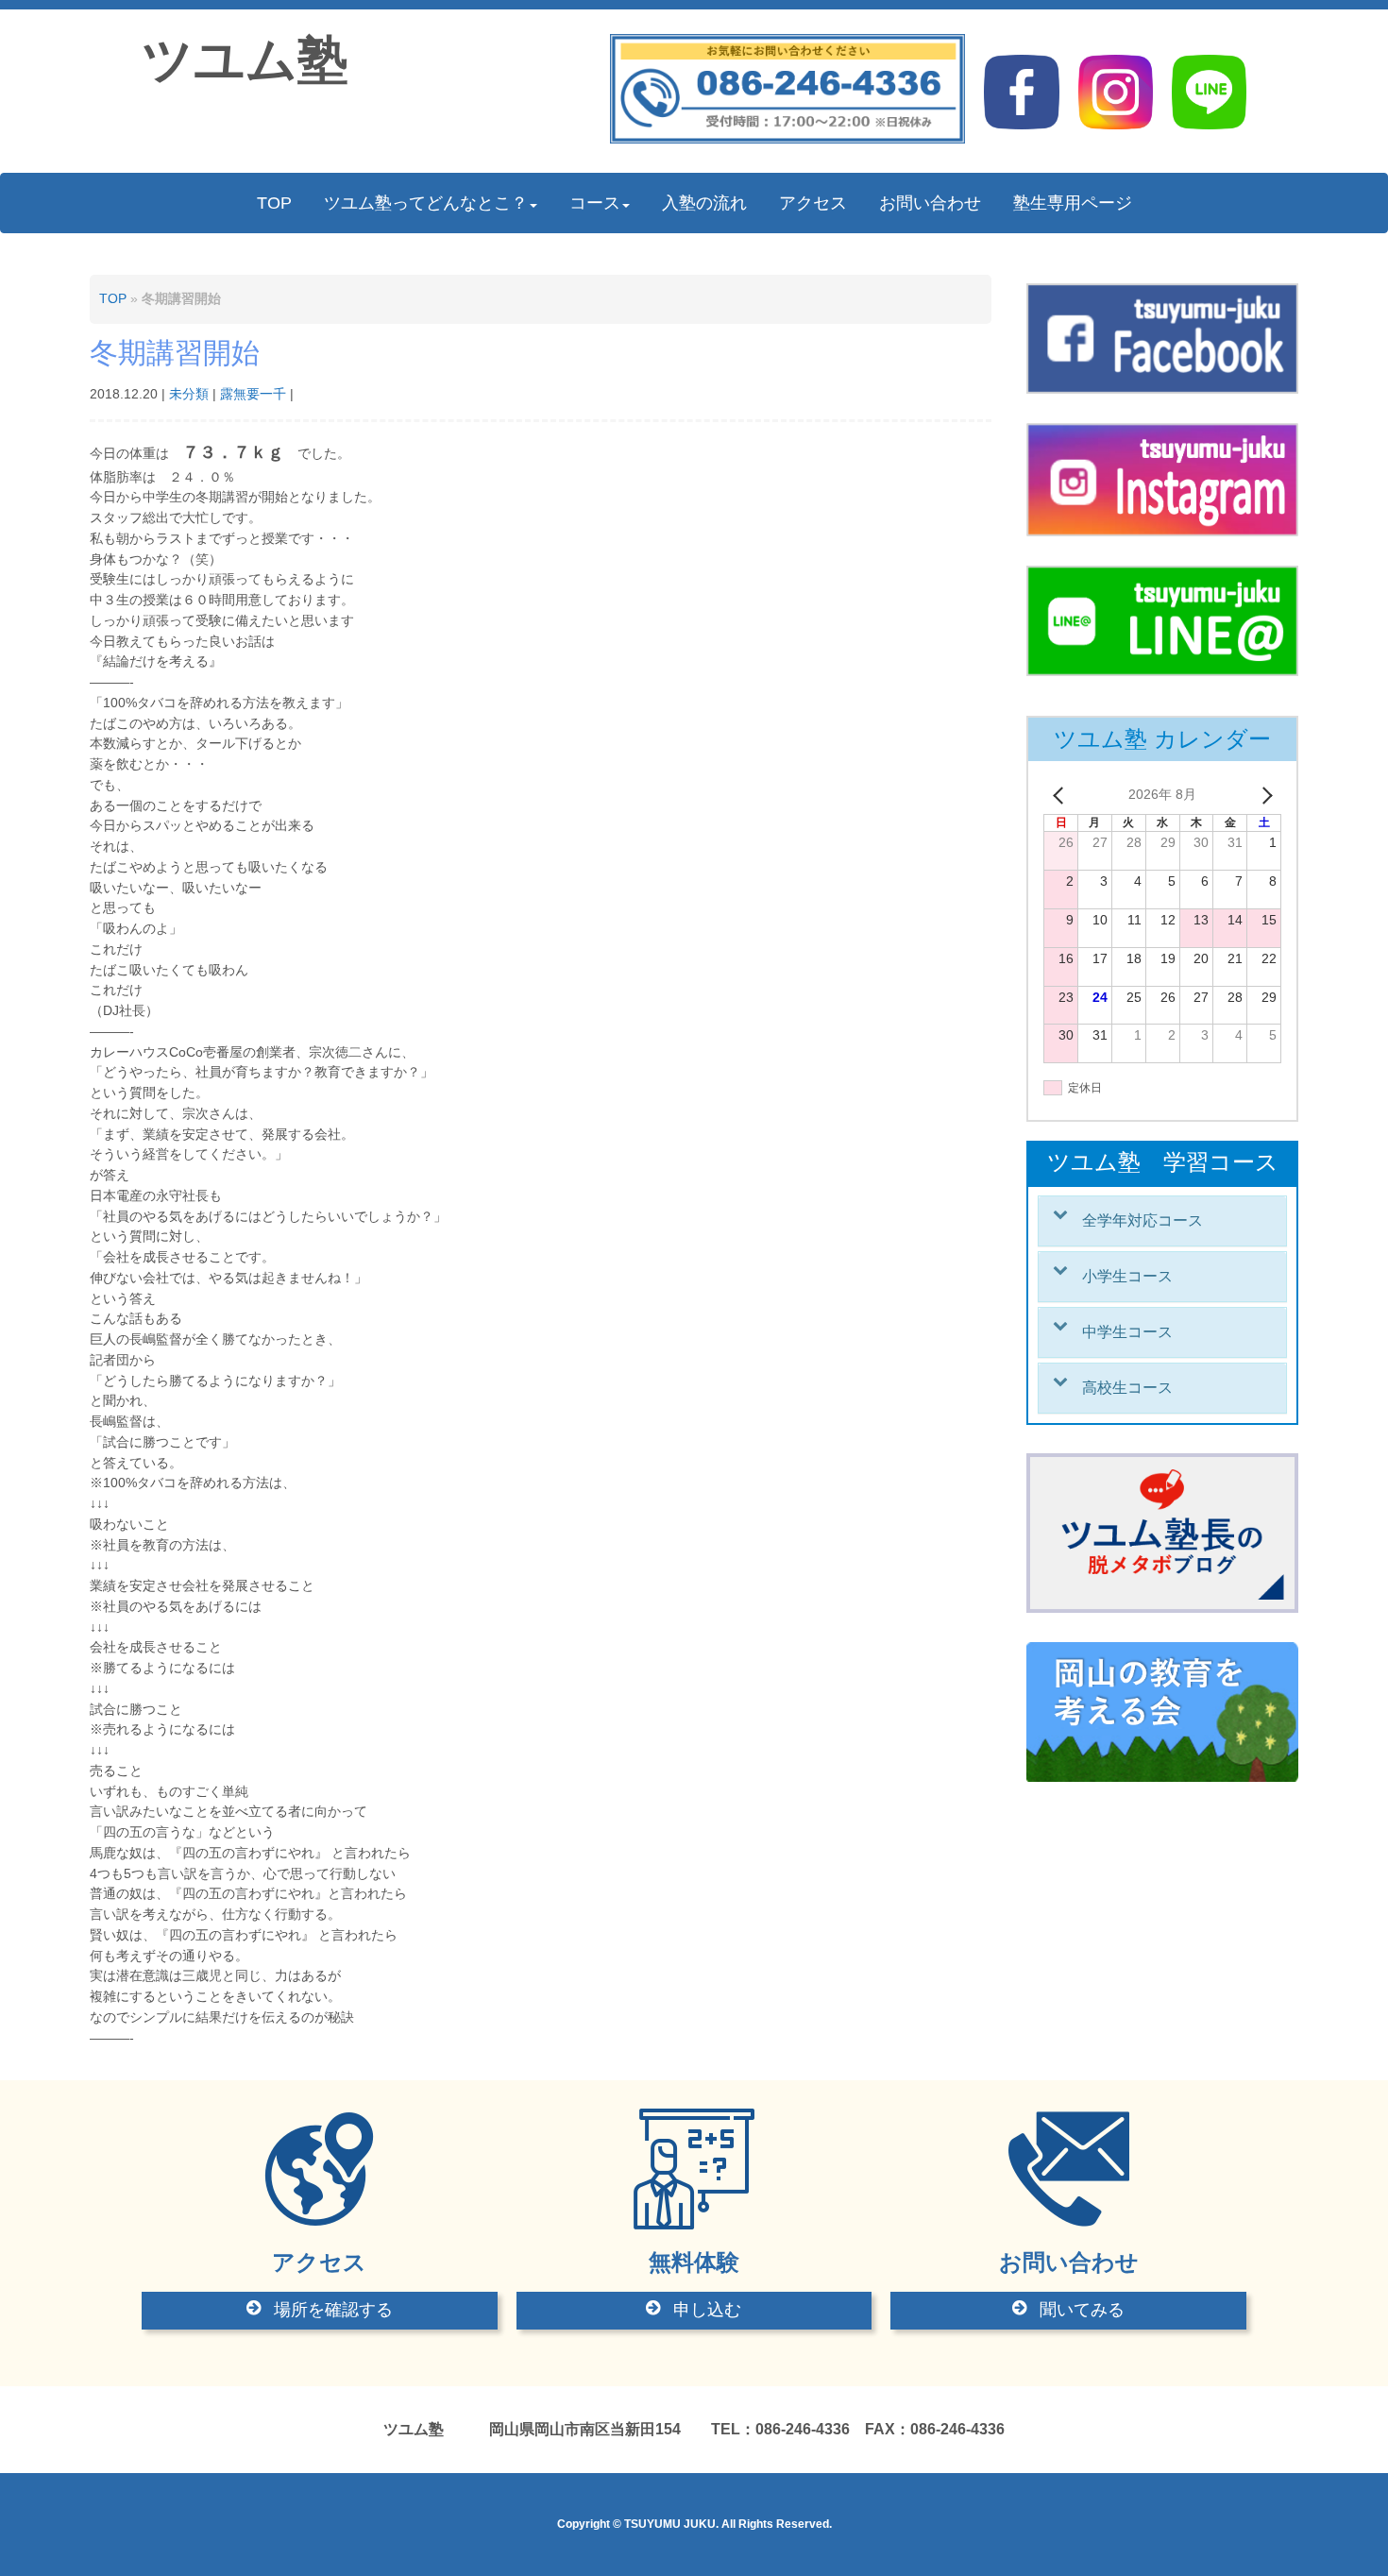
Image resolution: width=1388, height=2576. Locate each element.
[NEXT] (1263, 795)
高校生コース (1127, 1388)
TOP (113, 299)
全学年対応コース (1143, 1220)
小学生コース (1127, 1276)
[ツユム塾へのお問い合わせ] (788, 139)
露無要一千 (253, 394)
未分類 (189, 394)
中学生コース (1127, 1332)
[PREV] (1061, 795)
